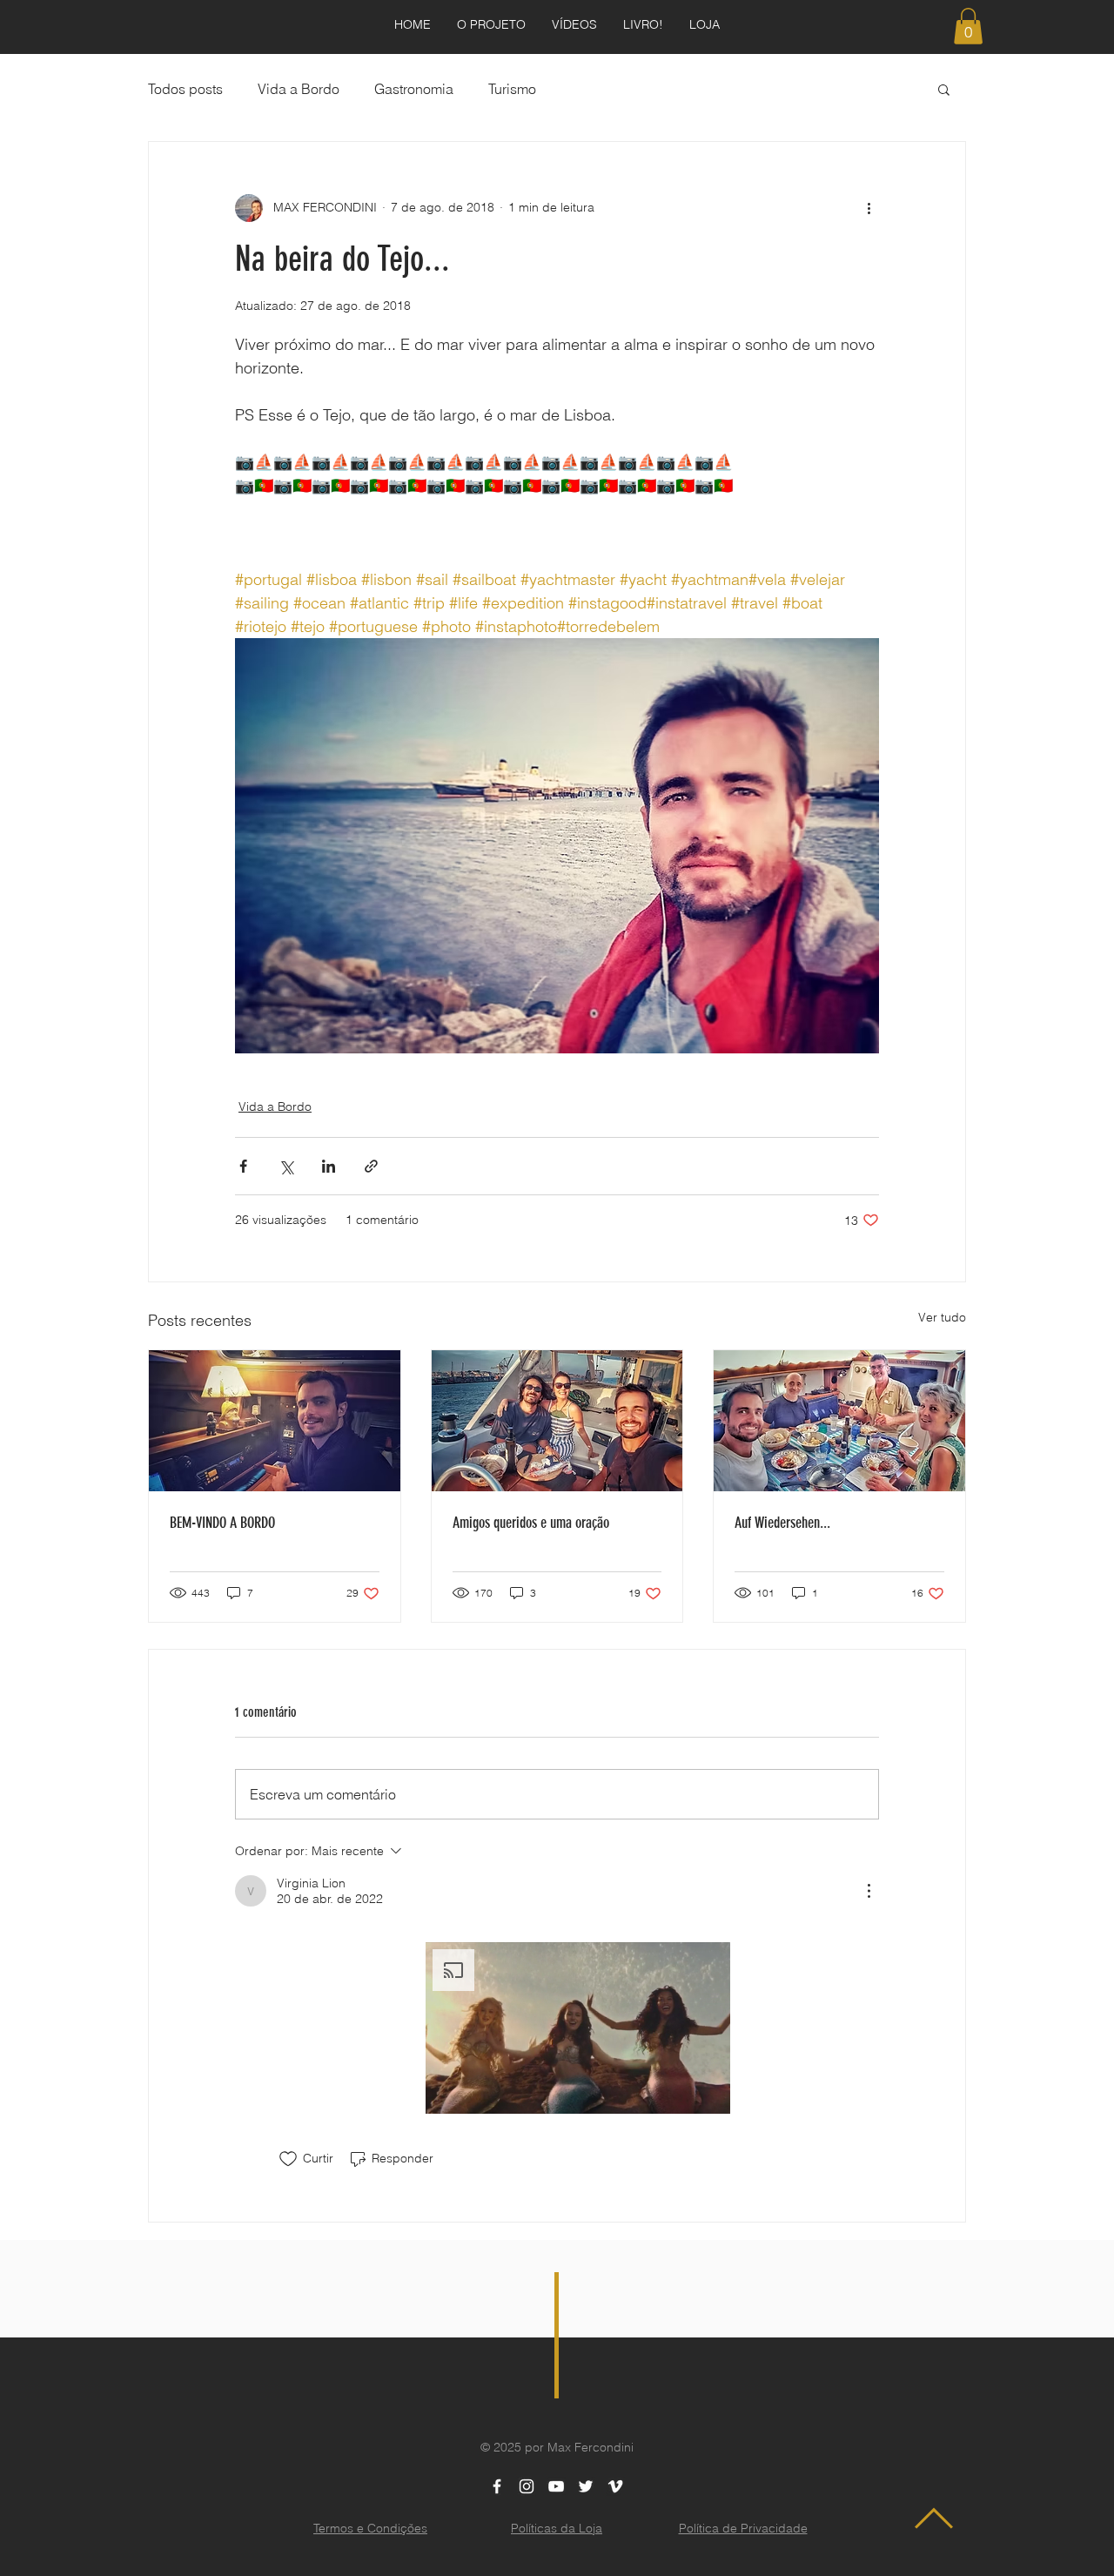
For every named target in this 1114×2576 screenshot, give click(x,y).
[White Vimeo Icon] (615, 2486)
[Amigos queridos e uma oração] (557, 1421)
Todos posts (185, 89)
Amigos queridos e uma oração (531, 1523)
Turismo (512, 89)
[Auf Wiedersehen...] (839, 1421)
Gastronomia (414, 89)
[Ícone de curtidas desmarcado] (288, 2159)
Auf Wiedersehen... (782, 1523)
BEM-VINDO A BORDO (222, 1523)
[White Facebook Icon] (497, 2486)
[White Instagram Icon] (527, 2486)
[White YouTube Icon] (556, 2486)
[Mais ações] (869, 208)
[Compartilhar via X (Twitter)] (286, 1166)
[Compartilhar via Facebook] (243, 1166)
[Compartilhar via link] (371, 1166)
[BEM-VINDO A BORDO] (275, 1421)
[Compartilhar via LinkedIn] (329, 1166)
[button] (968, 26)
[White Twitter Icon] (586, 2486)
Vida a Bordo (299, 89)
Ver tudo (942, 1317)
